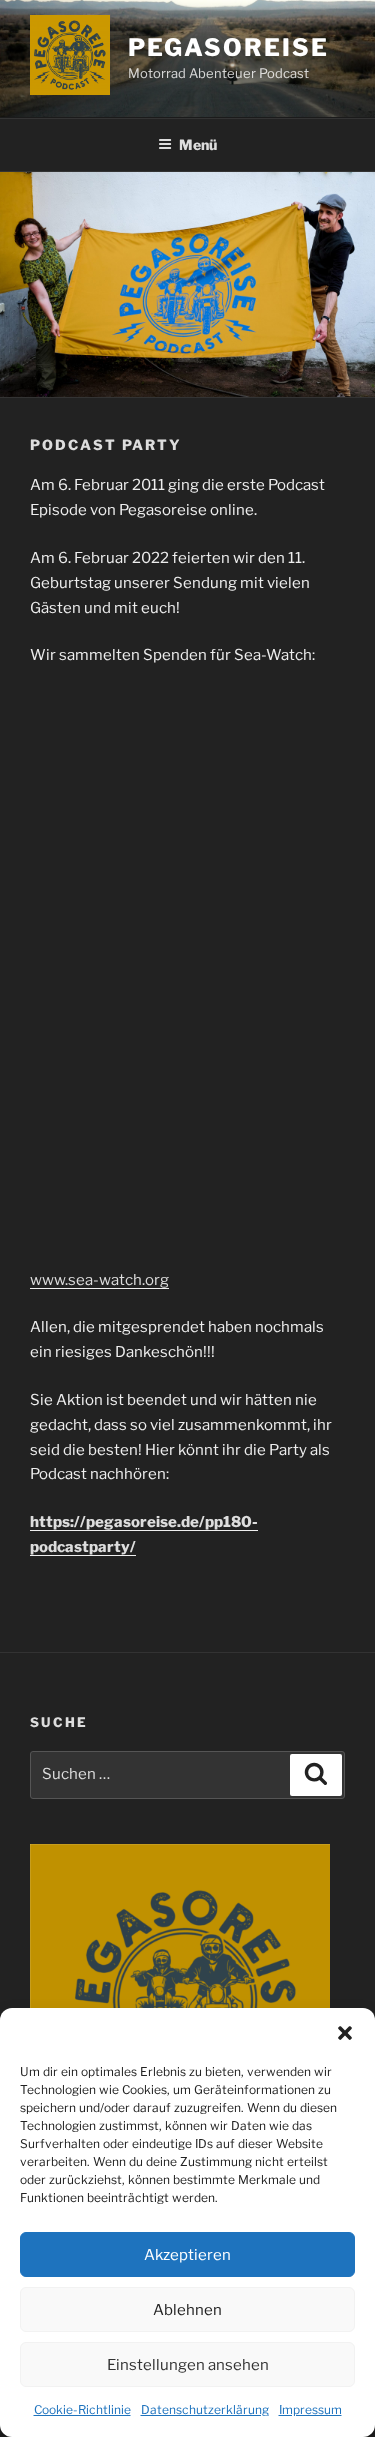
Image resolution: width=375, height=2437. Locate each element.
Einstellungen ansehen (188, 2365)
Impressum (310, 2409)
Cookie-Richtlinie (82, 2409)
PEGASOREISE (228, 47)
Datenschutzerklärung (205, 2409)
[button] (345, 2033)
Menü (198, 144)
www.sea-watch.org (99, 1280)
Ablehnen (187, 2310)
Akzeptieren (187, 2255)
